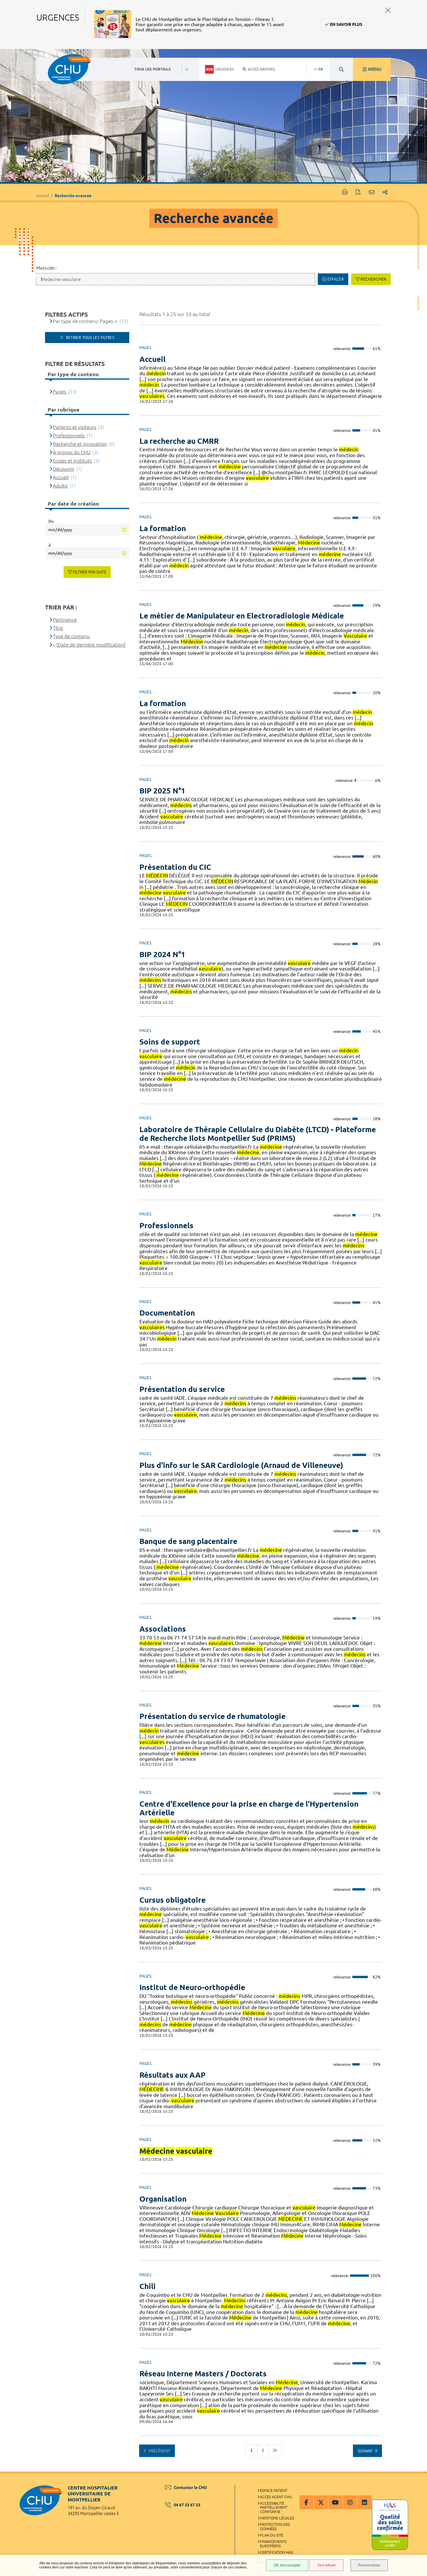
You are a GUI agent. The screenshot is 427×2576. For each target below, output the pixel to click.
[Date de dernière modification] (91, 645)
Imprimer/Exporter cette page (345, 193)
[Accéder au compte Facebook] (306, 2502)
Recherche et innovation (80, 444)
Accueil (43, 196)
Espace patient (274, 2490)
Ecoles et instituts (72, 461)
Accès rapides (261, 69)
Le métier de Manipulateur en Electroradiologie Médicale (242, 616)
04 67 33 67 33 (187, 2505)
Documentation (167, 1313)
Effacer (336, 279)
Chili (148, 2286)
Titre (58, 628)
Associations (163, 1629)
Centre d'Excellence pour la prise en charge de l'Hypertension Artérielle (249, 1808)
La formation (163, 528)
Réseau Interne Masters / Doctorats (203, 2374)
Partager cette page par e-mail (372, 193)
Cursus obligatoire (173, 1900)
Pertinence (65, 620)
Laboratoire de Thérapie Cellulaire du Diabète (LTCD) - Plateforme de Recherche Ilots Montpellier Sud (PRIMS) (258, 1134)
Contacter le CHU (190, 2487)
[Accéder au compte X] (321, 2502)
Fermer (388, 10)
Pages (59, 392)
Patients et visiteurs (75, 427)
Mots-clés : (46, 268)
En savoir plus (346, 24)
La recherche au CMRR (179, 441)
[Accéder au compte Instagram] (350, 2502)
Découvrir (63, 469)
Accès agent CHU (276, 2497)
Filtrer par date (90, 572)
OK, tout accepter (287, 2565)
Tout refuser (326, 2565)
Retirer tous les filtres (89, 338)
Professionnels (166, 1225)
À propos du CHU (72, 452)
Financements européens (273, 2544)
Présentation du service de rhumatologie (212, 1716)
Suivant (366, 2451)
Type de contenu (71, 636)
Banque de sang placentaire (188, 1541)
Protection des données (275, 2527)
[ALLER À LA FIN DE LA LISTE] (275, 2450)
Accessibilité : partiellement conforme (274, 2508)
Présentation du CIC (175, 867)
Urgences (225, 69)
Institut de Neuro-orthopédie (192, 1987)
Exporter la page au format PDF (358, 193)
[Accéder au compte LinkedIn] (365, 2502)
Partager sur (385, 193)
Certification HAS (277, 2552)
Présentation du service (182, 1389)
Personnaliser (369, 2565)
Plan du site (272, 2535)
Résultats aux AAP (173, 2075)
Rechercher (373, 279)
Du (51, 521)
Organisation (163, 2199)
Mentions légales (277, 2518)
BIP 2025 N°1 (162, 791)
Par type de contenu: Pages (83, 321)
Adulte (60, 486)
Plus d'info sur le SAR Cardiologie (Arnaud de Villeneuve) (241, 1465)
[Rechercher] (341, 69)
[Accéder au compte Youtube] (335, 2502)
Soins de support (170, 1042)
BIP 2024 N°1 (162, 954)
